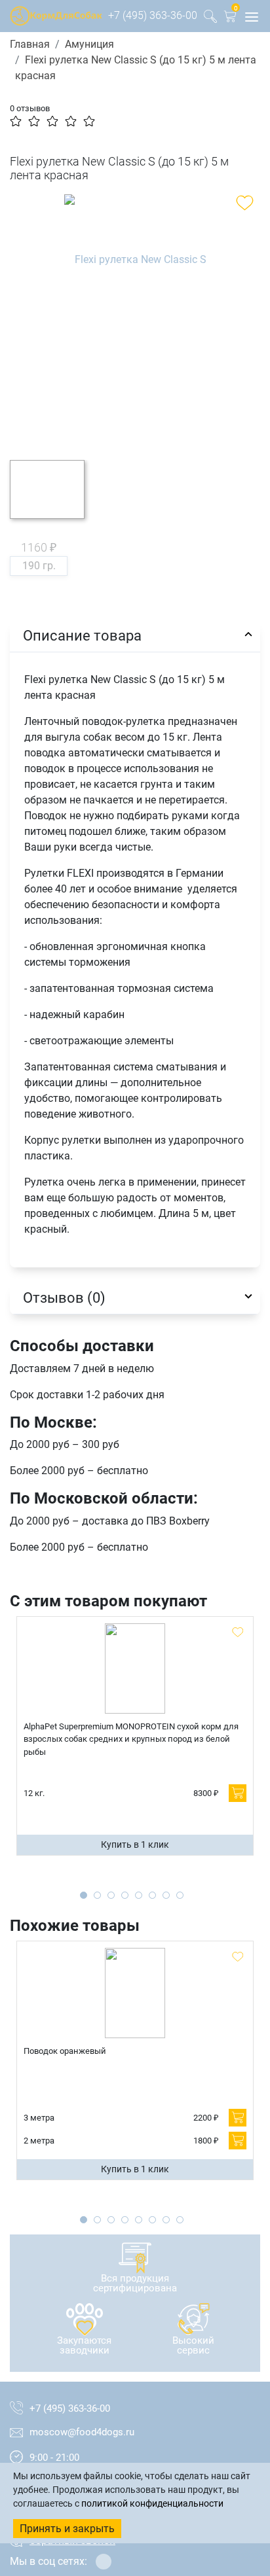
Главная (30, 44)
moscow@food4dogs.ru (82, 2432)
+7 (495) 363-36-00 (153, 15)
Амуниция (89, 44)
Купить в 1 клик (135, 1844)
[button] (230, 19)
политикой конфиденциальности (152, 2503)
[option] (135, 317)
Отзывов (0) (64, 1297)
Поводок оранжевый (65, 2051)
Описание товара (82, 635)
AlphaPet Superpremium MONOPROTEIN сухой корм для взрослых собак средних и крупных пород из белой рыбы (131, 1739)
